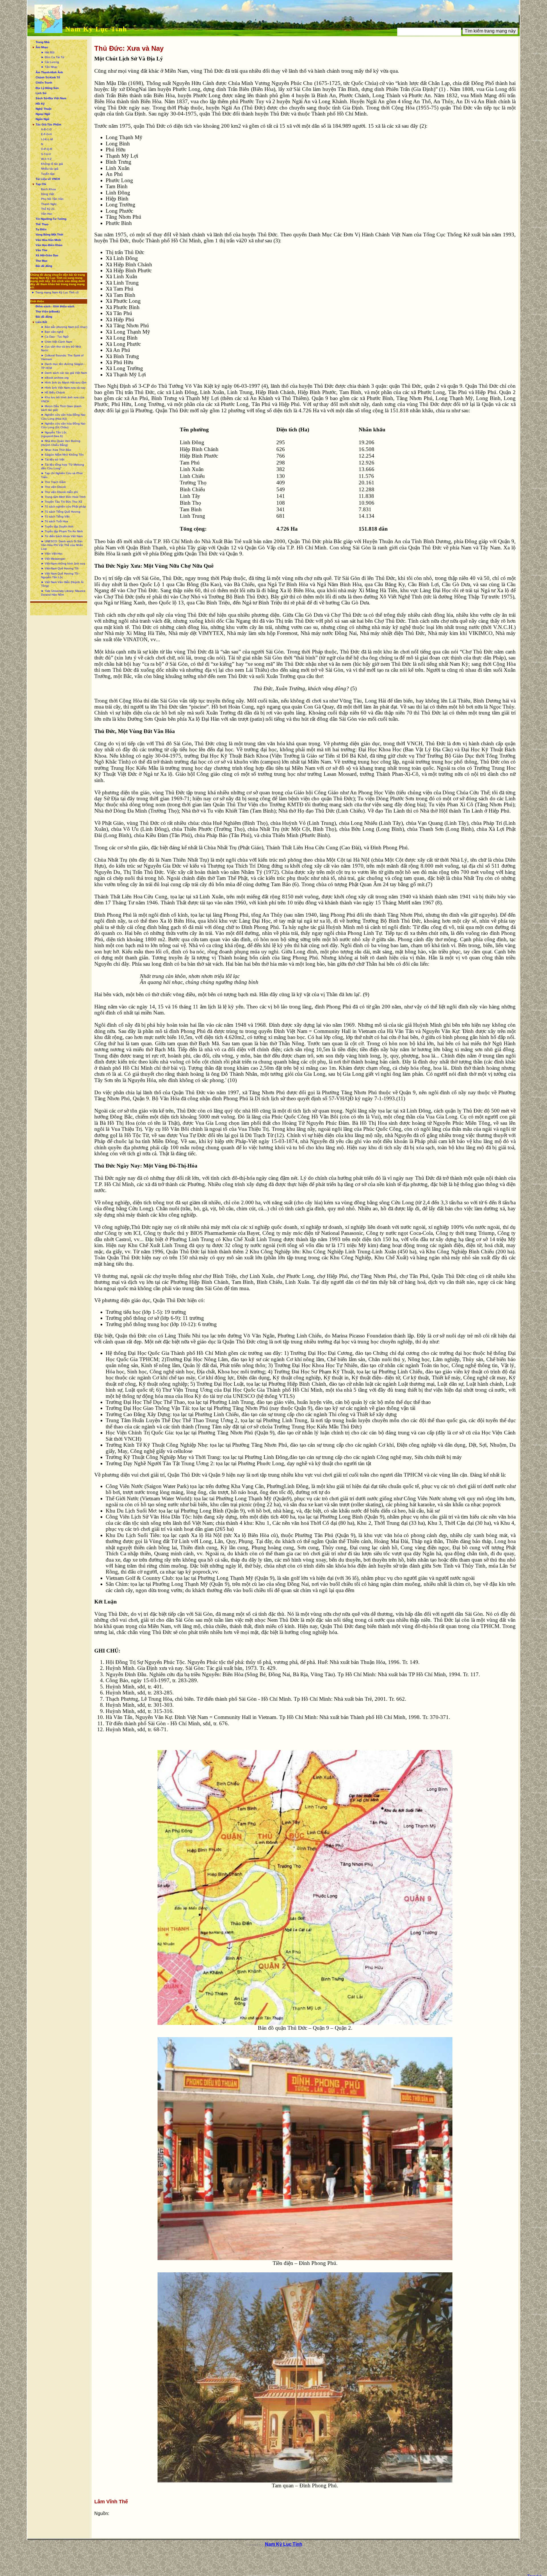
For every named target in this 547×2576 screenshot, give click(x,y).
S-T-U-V (46, 154)
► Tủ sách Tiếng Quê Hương (61, 512)
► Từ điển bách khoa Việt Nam (62, 536)
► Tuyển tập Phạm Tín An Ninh (62, 531)
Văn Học (47, 214)
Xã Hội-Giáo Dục (47, 255)
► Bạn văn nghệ (52, 332)
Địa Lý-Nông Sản (47, 88)
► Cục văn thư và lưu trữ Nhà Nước (61, 348)
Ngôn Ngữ (42, 119)
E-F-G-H (46, 134)
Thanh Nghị (49, 204)
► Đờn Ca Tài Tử (53, 57)
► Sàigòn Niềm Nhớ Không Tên (62, 455)
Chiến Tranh (44, 83)
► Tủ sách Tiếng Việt (55, 516)
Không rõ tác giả (52, 164)
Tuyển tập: (48, 174)
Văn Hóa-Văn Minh (48, 240)
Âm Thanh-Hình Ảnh (49, 72)
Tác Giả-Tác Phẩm (48, 124)
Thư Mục (42, 261)
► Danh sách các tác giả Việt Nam (64, 373)
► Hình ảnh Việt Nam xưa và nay (63, 388)
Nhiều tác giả (50, 169)
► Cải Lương (50, 62)
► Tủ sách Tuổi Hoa (55, 521)
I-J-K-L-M (47, 139)
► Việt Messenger (53, 559)
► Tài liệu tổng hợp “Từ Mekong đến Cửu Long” (63, 466)
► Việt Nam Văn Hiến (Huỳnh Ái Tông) (62, 584)
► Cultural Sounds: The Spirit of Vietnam (62, 357)
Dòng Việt (48, 194)
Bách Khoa (48, 189)
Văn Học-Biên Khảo (49, 245)
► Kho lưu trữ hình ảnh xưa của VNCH (63, 399)
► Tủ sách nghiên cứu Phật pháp (64, 507)
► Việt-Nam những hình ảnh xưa (63, 564)
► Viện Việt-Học (52, 554)
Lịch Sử (41, 93)
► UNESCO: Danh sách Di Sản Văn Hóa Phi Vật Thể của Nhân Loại (62, 545)
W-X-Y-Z (46, 159)
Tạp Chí (41, 184)
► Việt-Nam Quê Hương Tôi (60, 568)
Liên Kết (41, 322)
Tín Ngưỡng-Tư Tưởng (51, 219)
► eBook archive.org (55, 378)
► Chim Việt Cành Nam (57, 342)
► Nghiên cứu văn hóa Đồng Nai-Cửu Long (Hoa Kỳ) (63, 417)
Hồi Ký (40, 104)
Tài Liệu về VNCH (48, 179)
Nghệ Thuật (43, 109)
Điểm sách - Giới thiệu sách (55, 306)
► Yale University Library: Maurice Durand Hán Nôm (63, 593)
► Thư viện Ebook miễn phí (60, 492)
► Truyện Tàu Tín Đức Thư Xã (62, 502)
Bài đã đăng (44, 266)
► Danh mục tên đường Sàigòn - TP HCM (63, 366)
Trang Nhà (43, 42)
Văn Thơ (41, 250)
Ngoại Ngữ (43, 114)
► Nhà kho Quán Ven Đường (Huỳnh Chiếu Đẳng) (61, 443)
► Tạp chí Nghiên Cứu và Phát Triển (62, 475)
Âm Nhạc (42, 47)
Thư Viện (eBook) (48, 311)
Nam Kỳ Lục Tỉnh (96, 29)
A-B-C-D (46, 129)
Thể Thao (42, 224)
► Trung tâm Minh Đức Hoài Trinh (63, 497)
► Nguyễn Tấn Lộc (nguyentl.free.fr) (54, 434)
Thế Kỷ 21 (48, 209)
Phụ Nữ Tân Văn (52, 199)
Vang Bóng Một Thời (49, 235)
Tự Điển (41, 229)
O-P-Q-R (47, 149)
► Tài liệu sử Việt (53, 459)
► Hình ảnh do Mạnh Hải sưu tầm (64, 382)
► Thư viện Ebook (53, 487)
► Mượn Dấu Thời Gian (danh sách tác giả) (61, 408)
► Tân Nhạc (49, 67)
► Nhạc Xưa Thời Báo (56, 450)
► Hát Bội (48, 52)
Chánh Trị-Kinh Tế (48, 77)
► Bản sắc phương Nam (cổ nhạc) (64, 327)
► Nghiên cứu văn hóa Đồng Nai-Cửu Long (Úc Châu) (63, 425)
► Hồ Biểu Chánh (53, 392)
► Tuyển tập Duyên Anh (57, 526)
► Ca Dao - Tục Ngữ (55, 337)
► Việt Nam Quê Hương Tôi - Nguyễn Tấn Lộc (61, 575)
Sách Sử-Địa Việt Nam (51, 98)
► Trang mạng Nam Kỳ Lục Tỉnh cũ (55, 292)
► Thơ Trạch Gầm (53, 482)
